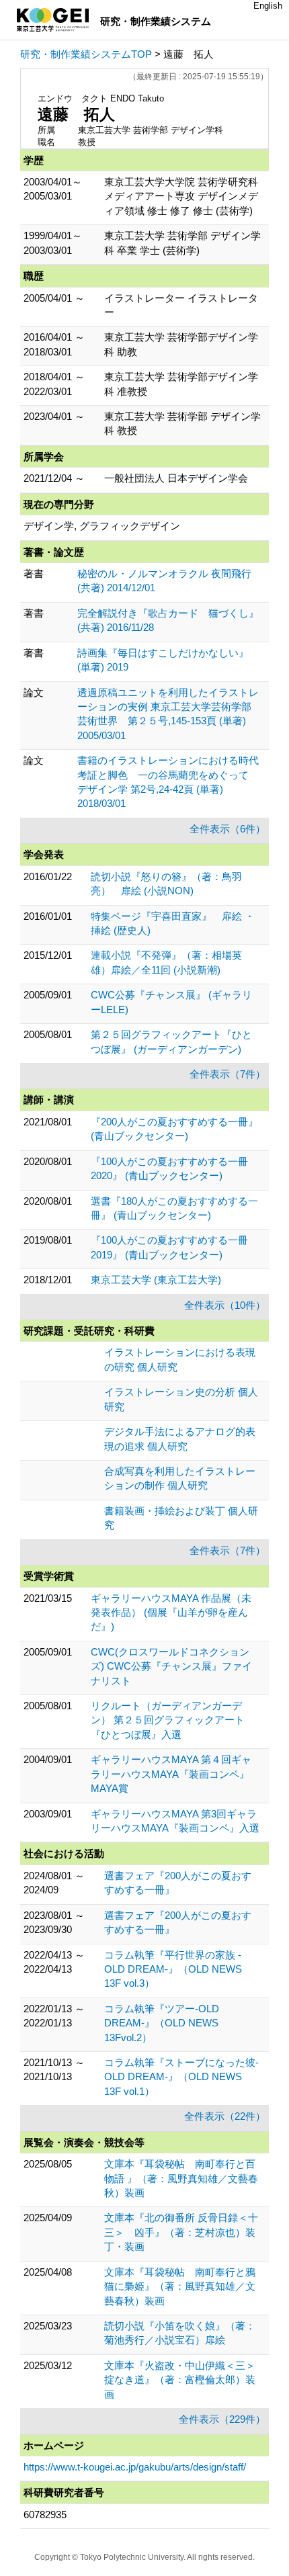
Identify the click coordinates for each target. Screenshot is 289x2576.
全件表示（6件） (228, 829)
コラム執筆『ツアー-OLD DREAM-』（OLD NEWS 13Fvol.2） (162, 2023)
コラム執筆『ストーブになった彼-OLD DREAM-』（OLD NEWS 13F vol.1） (181, 2077)
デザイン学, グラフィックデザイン (102, 526)
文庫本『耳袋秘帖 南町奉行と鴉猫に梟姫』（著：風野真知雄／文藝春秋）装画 (180, 2286)
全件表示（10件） (225, 1305)
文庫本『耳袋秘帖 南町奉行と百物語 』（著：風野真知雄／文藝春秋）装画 (181, 2178)
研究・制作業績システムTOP (86, 54)
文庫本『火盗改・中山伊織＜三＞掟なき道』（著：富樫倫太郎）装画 (180, 2380)
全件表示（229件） (222, 2419)
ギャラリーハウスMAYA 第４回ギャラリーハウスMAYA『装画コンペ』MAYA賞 (171, 1774)
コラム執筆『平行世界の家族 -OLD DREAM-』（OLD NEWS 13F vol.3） (173, 1969)
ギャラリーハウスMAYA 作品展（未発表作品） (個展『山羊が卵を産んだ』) (171, 1613)
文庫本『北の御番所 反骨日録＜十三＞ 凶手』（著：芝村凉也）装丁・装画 (181, 2232)
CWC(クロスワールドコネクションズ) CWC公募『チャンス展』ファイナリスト (171, 1666)
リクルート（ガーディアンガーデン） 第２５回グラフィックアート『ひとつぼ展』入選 (168, 1720)
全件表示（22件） (225, 2116)
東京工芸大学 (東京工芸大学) (156, 1280)
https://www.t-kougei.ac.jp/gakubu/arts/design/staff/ (135, 2467)
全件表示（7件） (228, 1074)
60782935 (45, 2515)
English (268, 6)
